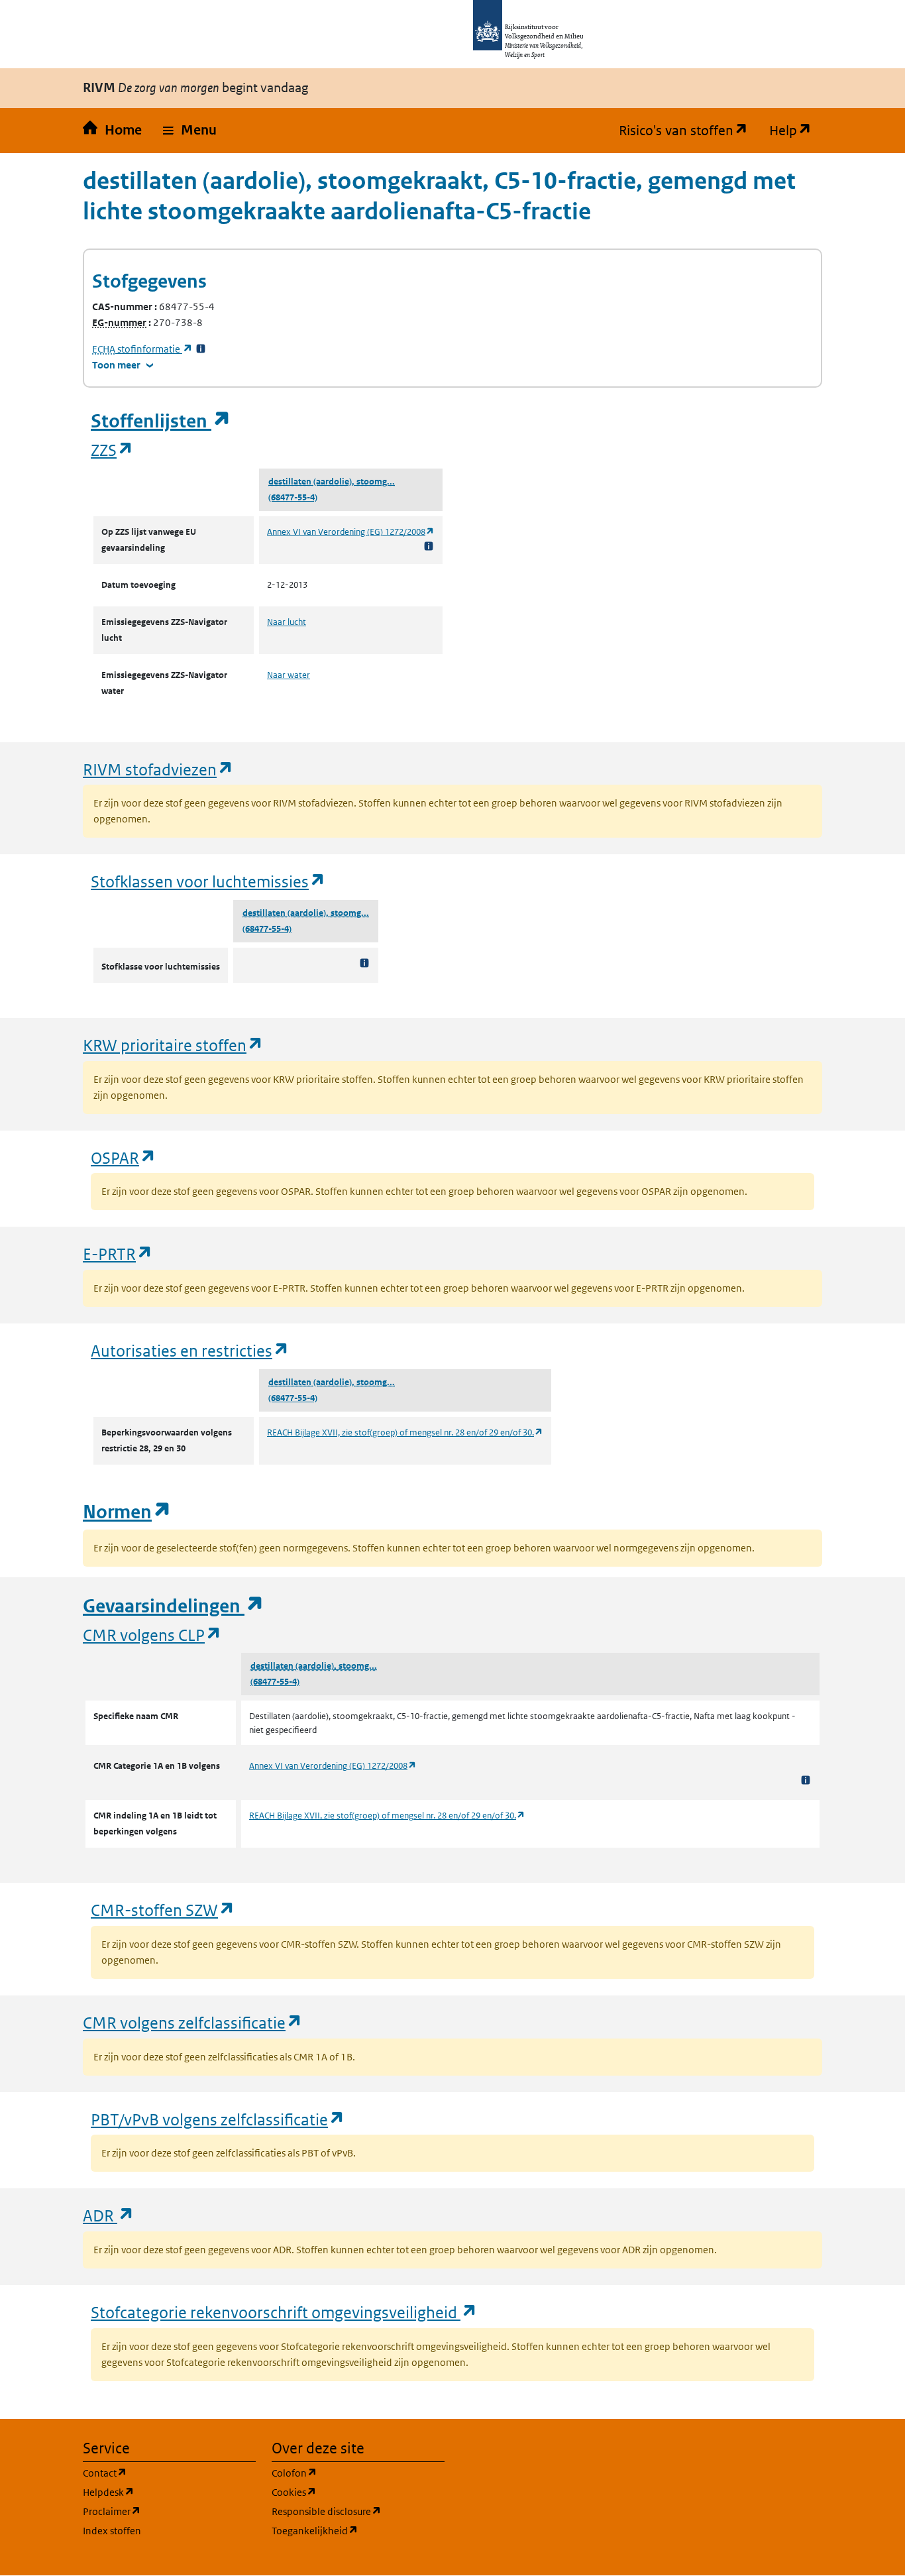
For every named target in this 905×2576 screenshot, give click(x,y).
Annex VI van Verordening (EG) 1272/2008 (351, 532)
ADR (109, 2215)
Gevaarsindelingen (174, 1606)
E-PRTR (118, 1254)
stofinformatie (142, 349)
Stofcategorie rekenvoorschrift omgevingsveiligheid (284, 2312)
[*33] (201, 349)
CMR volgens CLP (152, 1635)
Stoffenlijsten (161, 421)
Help (796, 131)
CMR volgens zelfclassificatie (193, 2022)
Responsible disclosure (358, 2511)
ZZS (112, 450)
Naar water (289, 675)
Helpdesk (169, 2492)
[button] (190, 131)
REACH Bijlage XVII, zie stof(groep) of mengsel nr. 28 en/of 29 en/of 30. (405, 1432)
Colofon (358, 2473)
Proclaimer (169, 2511)
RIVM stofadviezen (158, 769)
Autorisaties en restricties (190, 1350)
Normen (127, 1512)
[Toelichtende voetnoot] (429, 546)
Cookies (357, 2492)
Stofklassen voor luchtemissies (208, 881)
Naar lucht (287, 622)
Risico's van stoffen (689, 131)
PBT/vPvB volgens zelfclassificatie (218, 2119)
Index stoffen (112, 2531)
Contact (168, 2473)
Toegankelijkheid (358, 2530)
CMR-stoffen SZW (163, 1910)
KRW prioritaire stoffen (173, 1045)
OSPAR (124, 1157)
